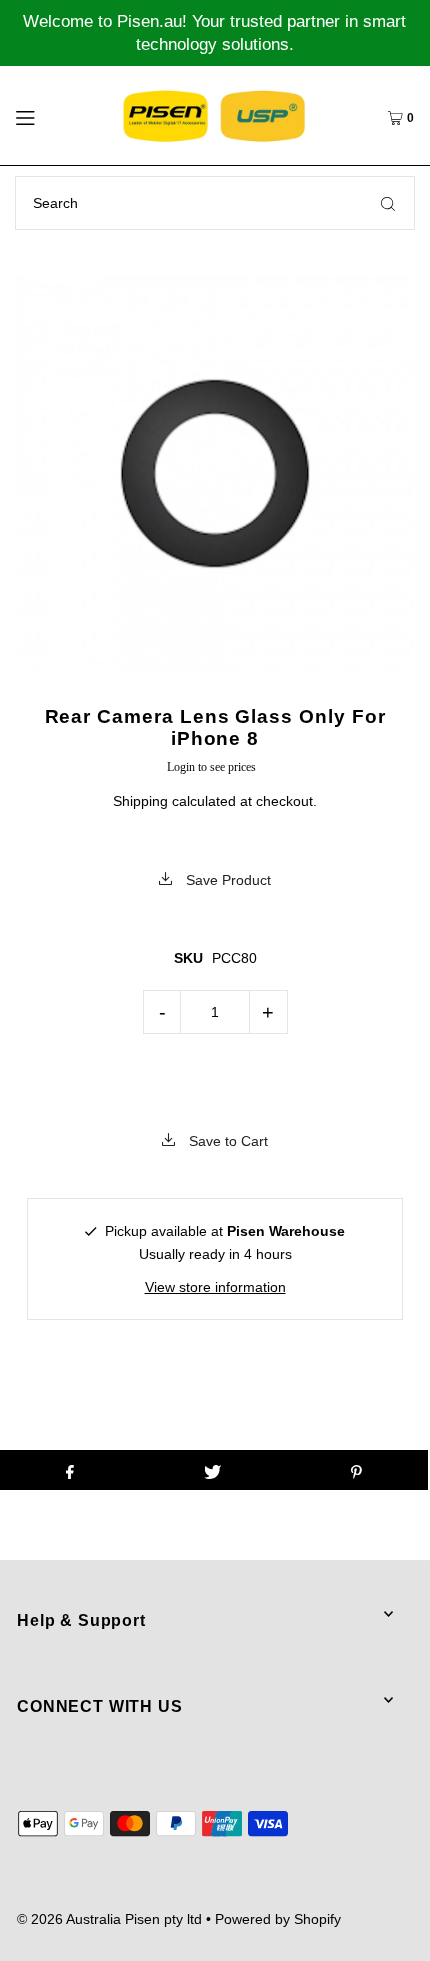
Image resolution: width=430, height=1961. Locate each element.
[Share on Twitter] (212, 1470)
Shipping (140, 801)
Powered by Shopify (278, 1919)
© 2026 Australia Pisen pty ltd (109, 1919)
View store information (215, 1287)
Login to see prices (211, 767)
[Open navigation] (53, 115)
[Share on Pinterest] (356, 1470)
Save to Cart (226, 1141)
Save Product (226, 880)
